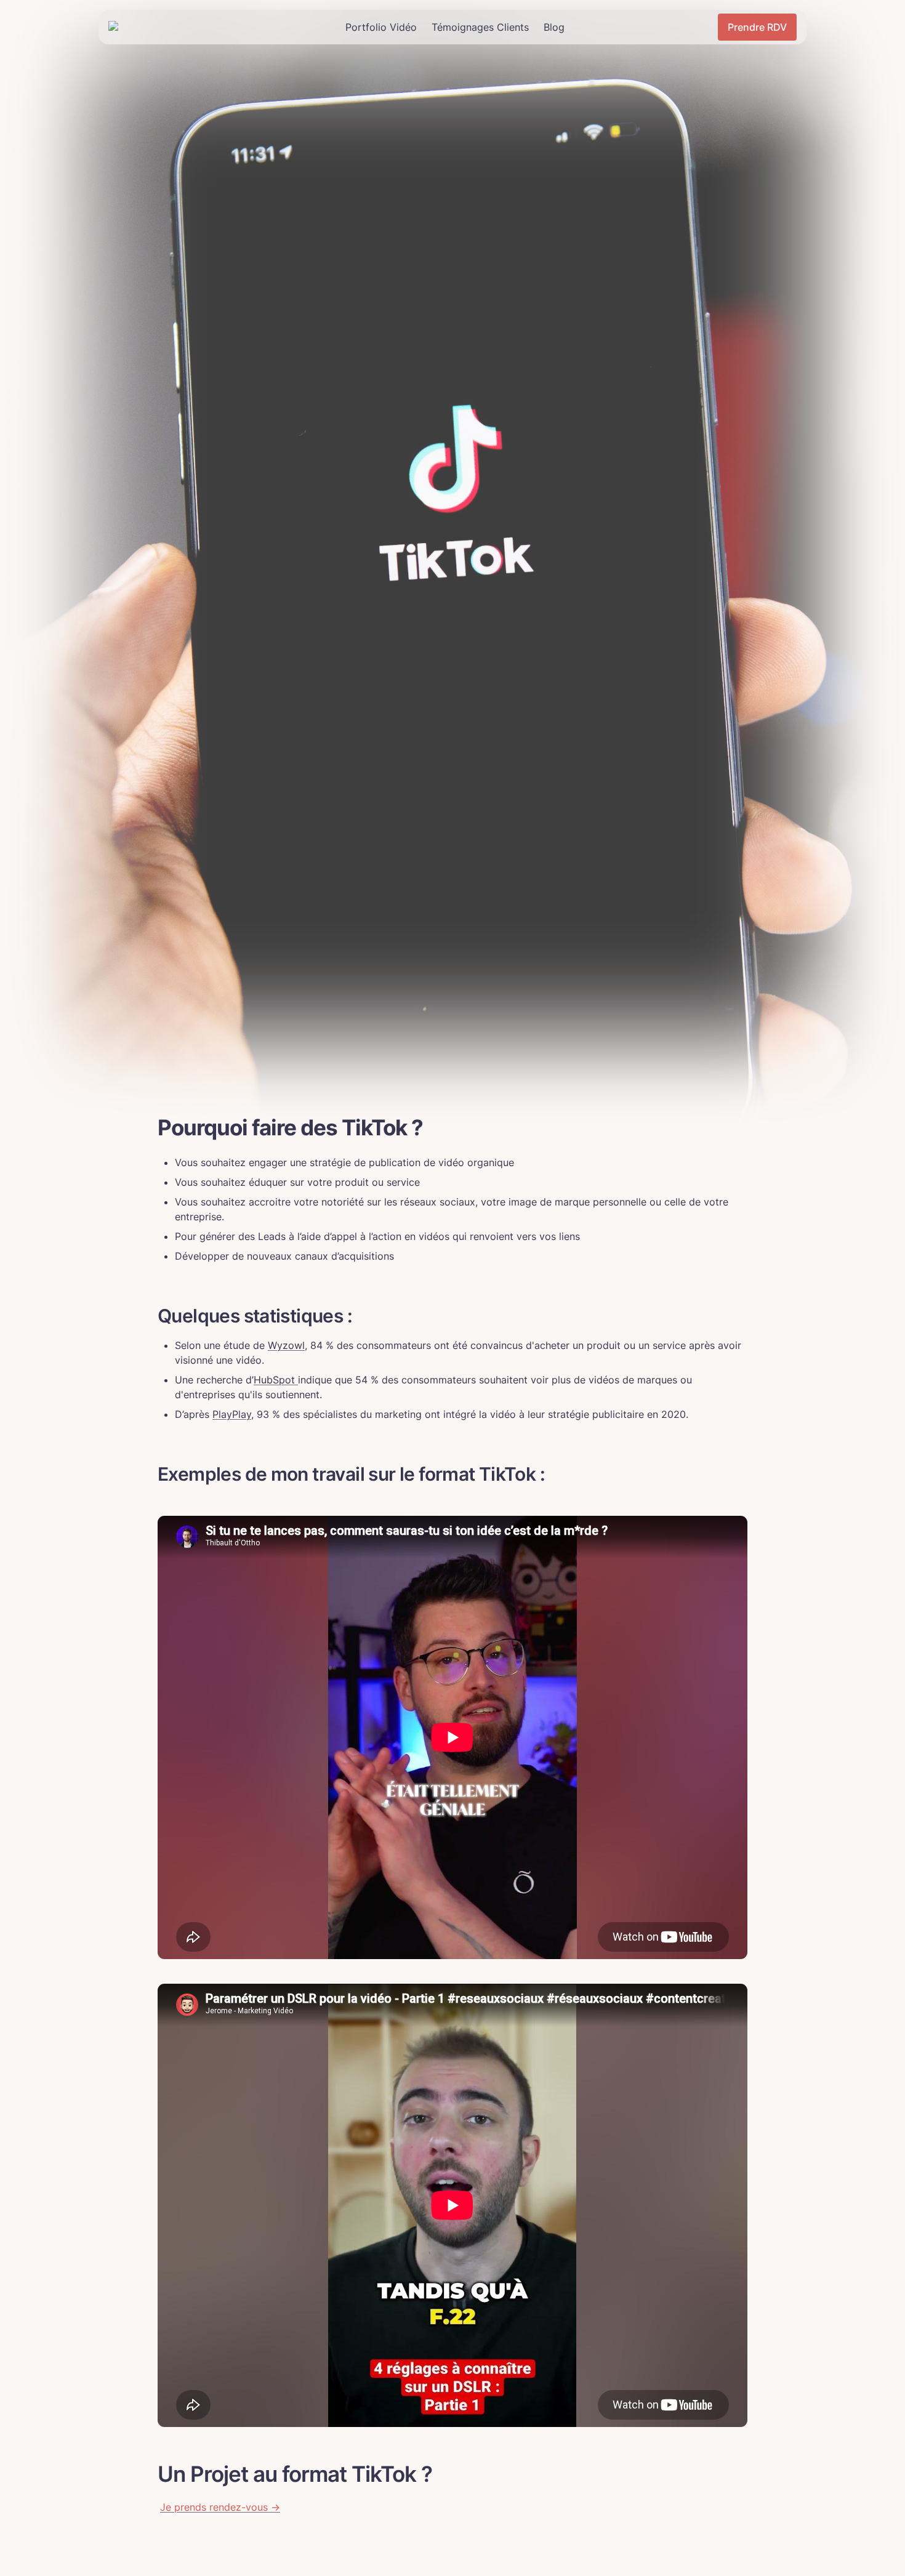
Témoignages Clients (480, 27)
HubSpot (276, 1380)
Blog (554, 27)
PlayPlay (232, 1414)
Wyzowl (286, 1345)
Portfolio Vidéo (381, 27)
